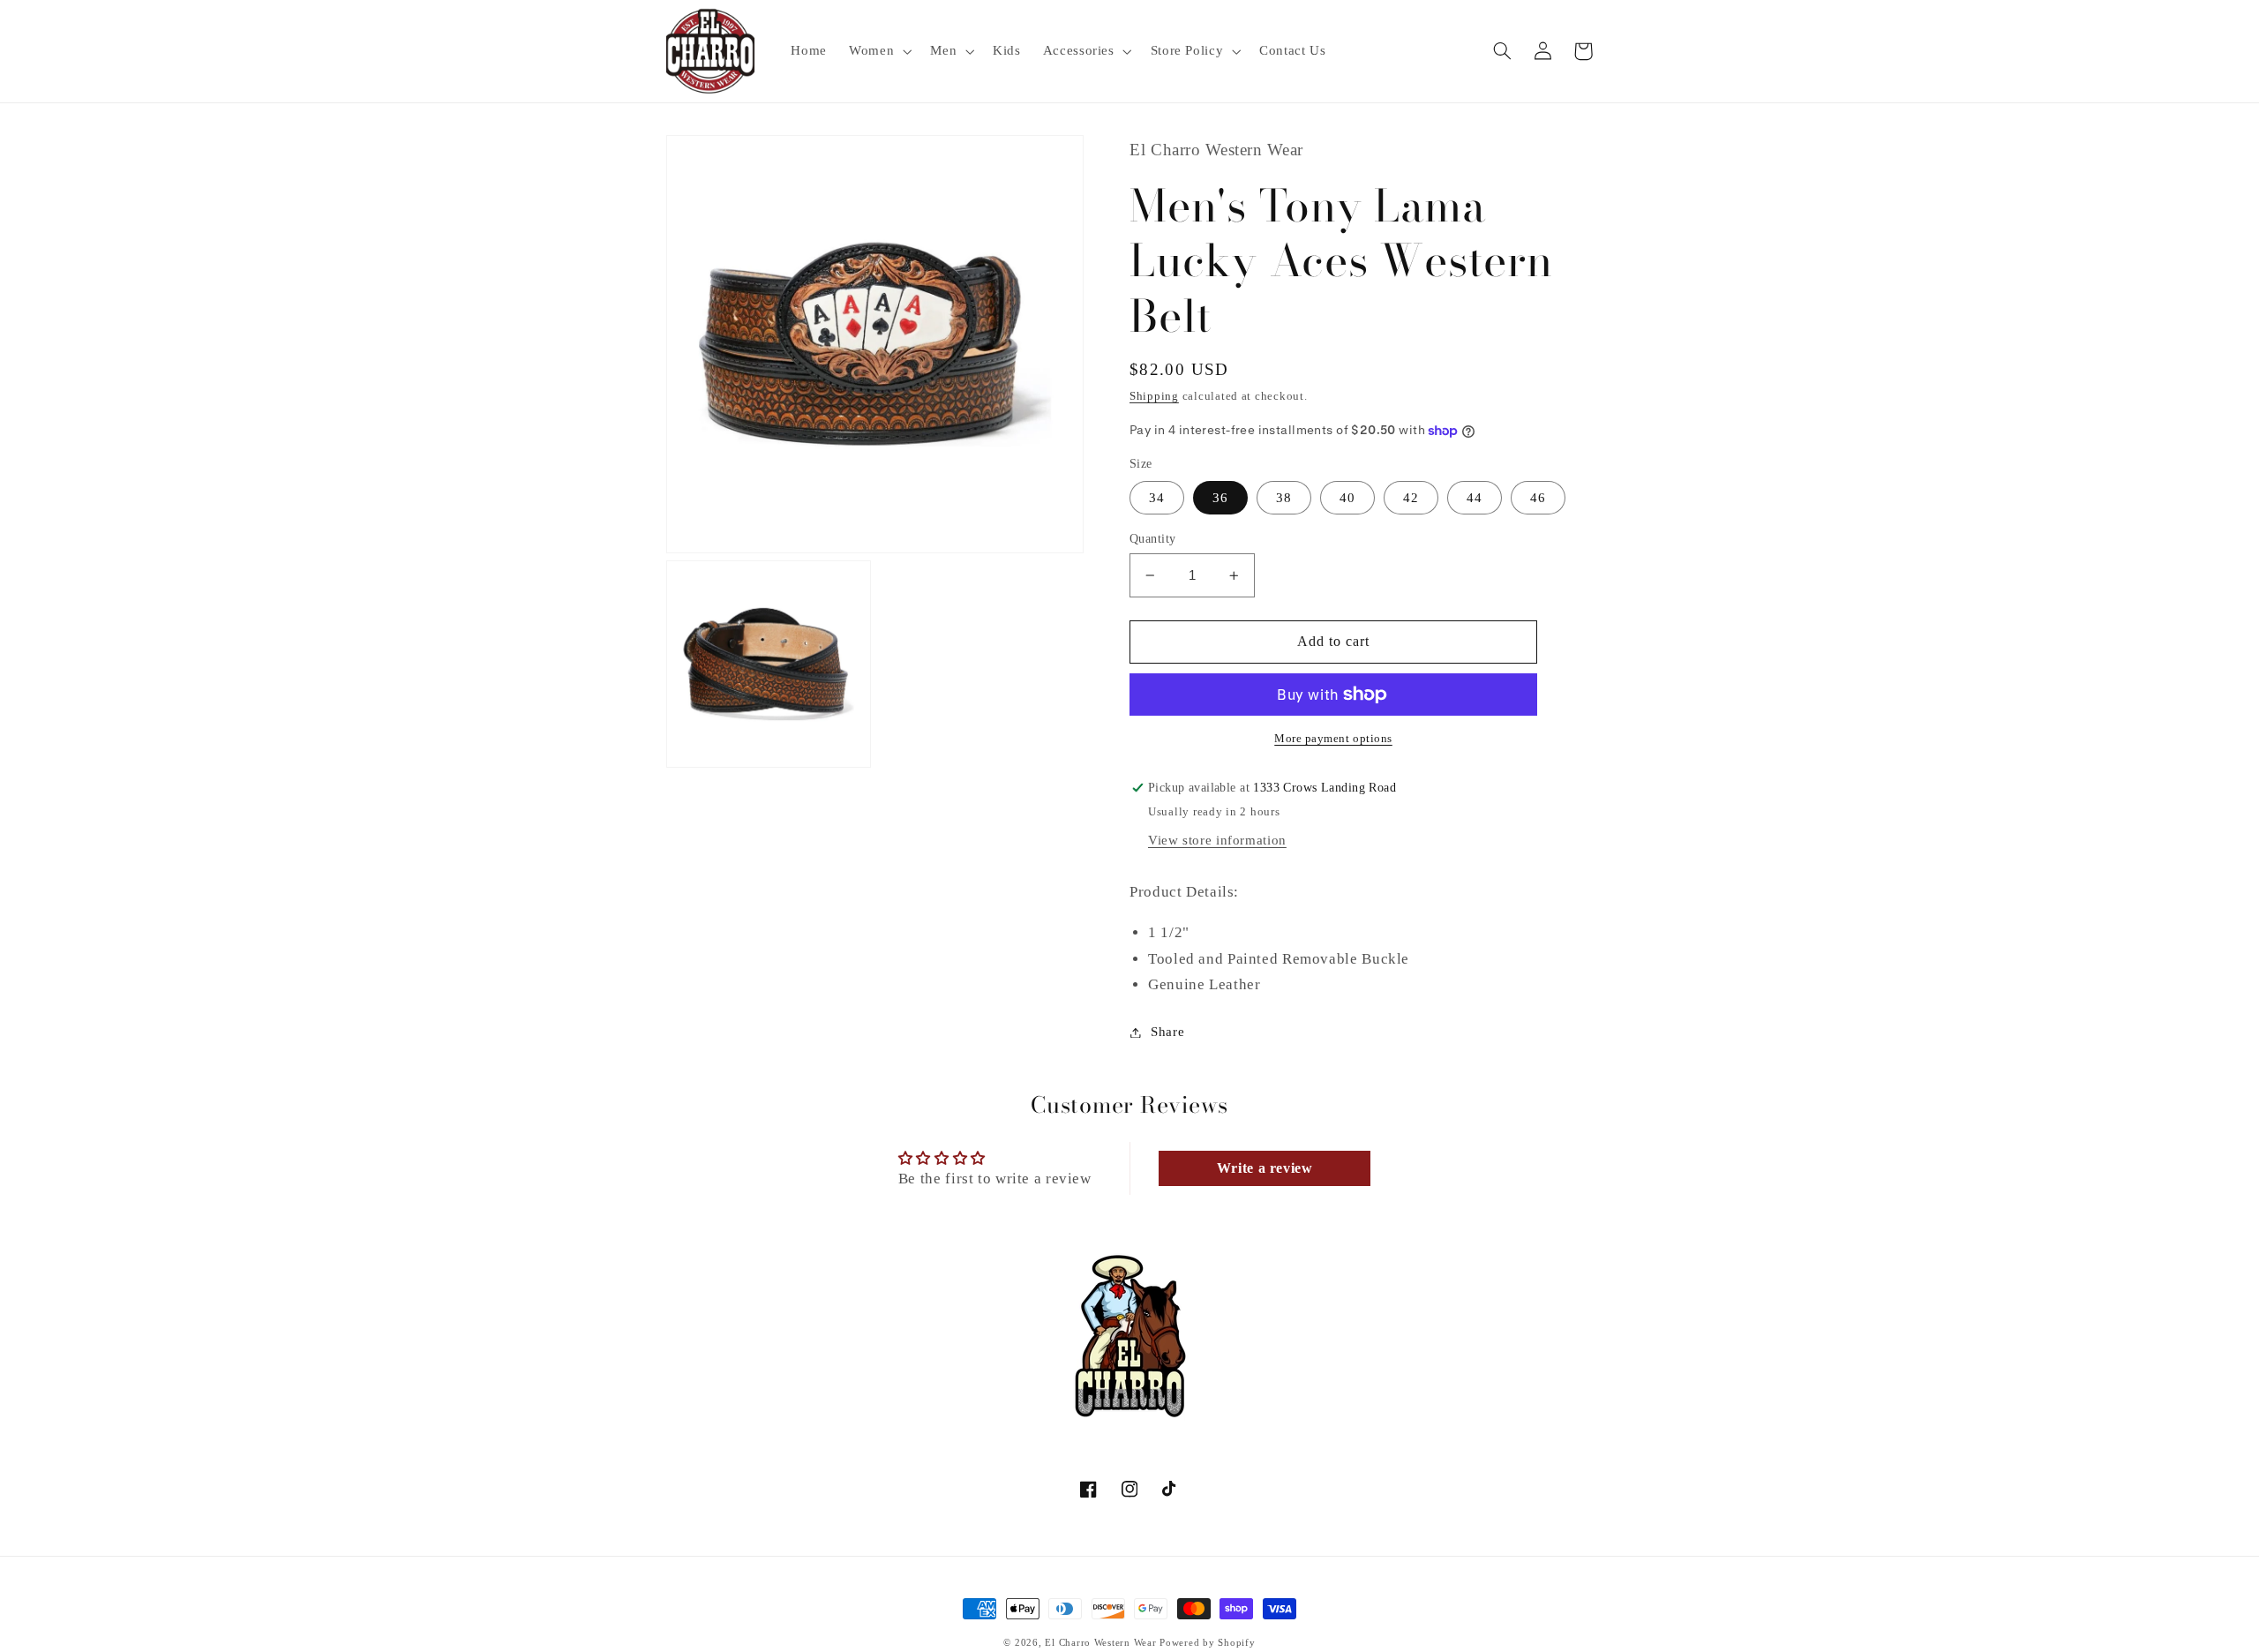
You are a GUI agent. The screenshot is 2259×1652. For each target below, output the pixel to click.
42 (1411, 498)
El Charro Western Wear (1100, 1643)
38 (1284, 498)
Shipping (1154, 397)
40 (1347, 498)
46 (1538, 498)
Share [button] (1167, 1032)
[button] (879, 51)
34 (1157, 498)
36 (1220, 498)
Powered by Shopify (1207, 1643)
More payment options (1333, 739)
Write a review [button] (1265, 1168)
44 (1475, 498)
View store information (1217, 840)
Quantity (1152, 539)
